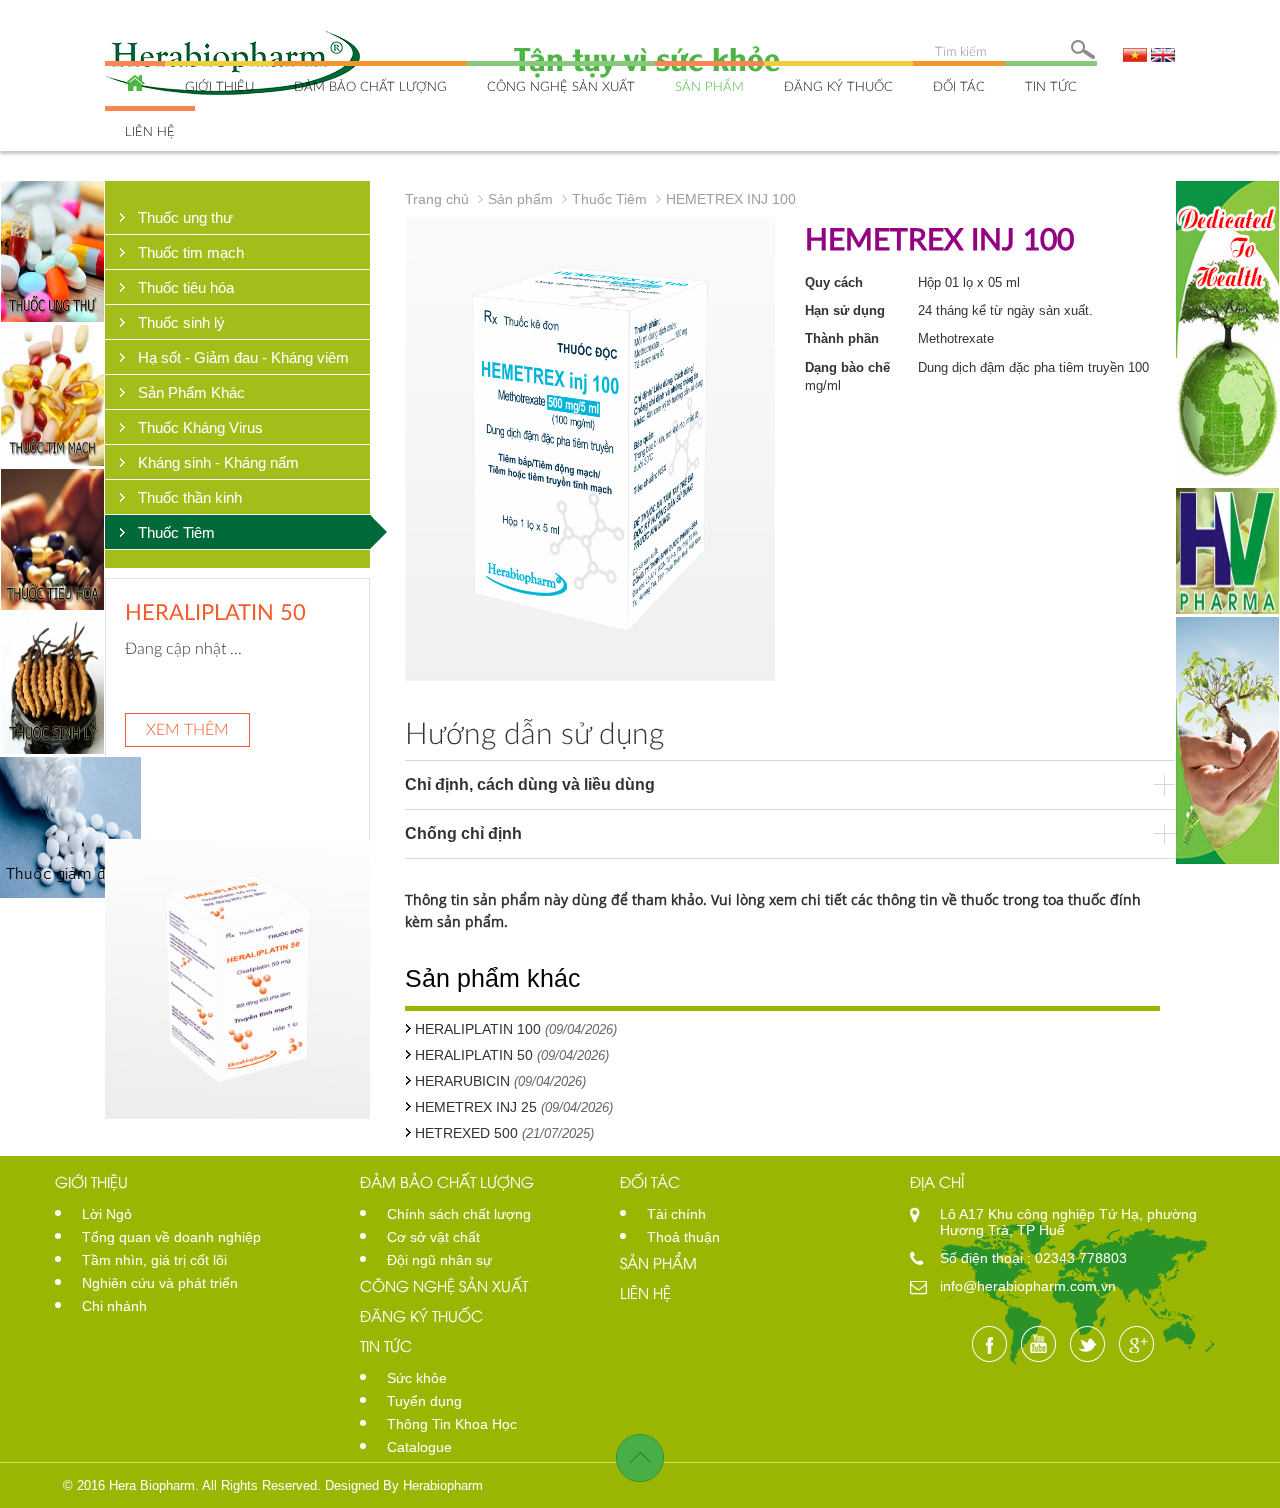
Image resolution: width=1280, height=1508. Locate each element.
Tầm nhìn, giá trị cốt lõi (154, 1260)
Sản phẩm (709, 86)
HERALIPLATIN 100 (478, 1029)
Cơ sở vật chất (433, 1237)
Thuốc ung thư (185, 217)
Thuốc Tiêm (176, 532)
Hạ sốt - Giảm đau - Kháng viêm (243, 357)
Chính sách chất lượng (459, 1214)
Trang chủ (437, 199)
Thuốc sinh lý (181, 322)
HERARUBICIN (198, 611)
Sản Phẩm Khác (191, 392)
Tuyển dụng (424, 1401)
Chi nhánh (114, 1306)
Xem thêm (187, 728)
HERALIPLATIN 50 (474, 1055)
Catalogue (419, 1447)
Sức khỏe (417, 1378)
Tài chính (676, 1214)
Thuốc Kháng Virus (200, 427)
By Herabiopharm (433, 1485)
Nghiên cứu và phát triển (160, 1283)
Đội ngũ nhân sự (439, 1260)
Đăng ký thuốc (838, 86)
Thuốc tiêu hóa (186, 287)
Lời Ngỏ (107, 1214)
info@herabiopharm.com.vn (1028, 1286)
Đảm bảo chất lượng (370, 86)
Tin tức (1051, 86)
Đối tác (959, 86)
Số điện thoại (983, 1258)
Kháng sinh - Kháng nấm (218, 462)
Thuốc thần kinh (190, 497)
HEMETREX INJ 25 (476, 1107)
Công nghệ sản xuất (561, 86)
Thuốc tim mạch (191, 252)
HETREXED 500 (466, 1133)
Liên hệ (150, 131)
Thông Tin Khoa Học (452, 1424)
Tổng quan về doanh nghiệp (171, 1237)
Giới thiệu (219, 86)
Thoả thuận (683, 1237)
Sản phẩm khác (493, 978)
